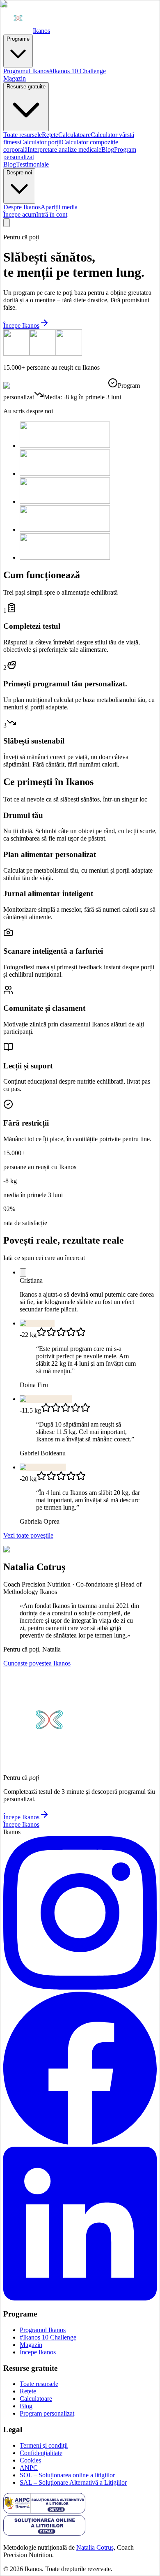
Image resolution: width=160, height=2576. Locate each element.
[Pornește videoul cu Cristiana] (23, 1273)
